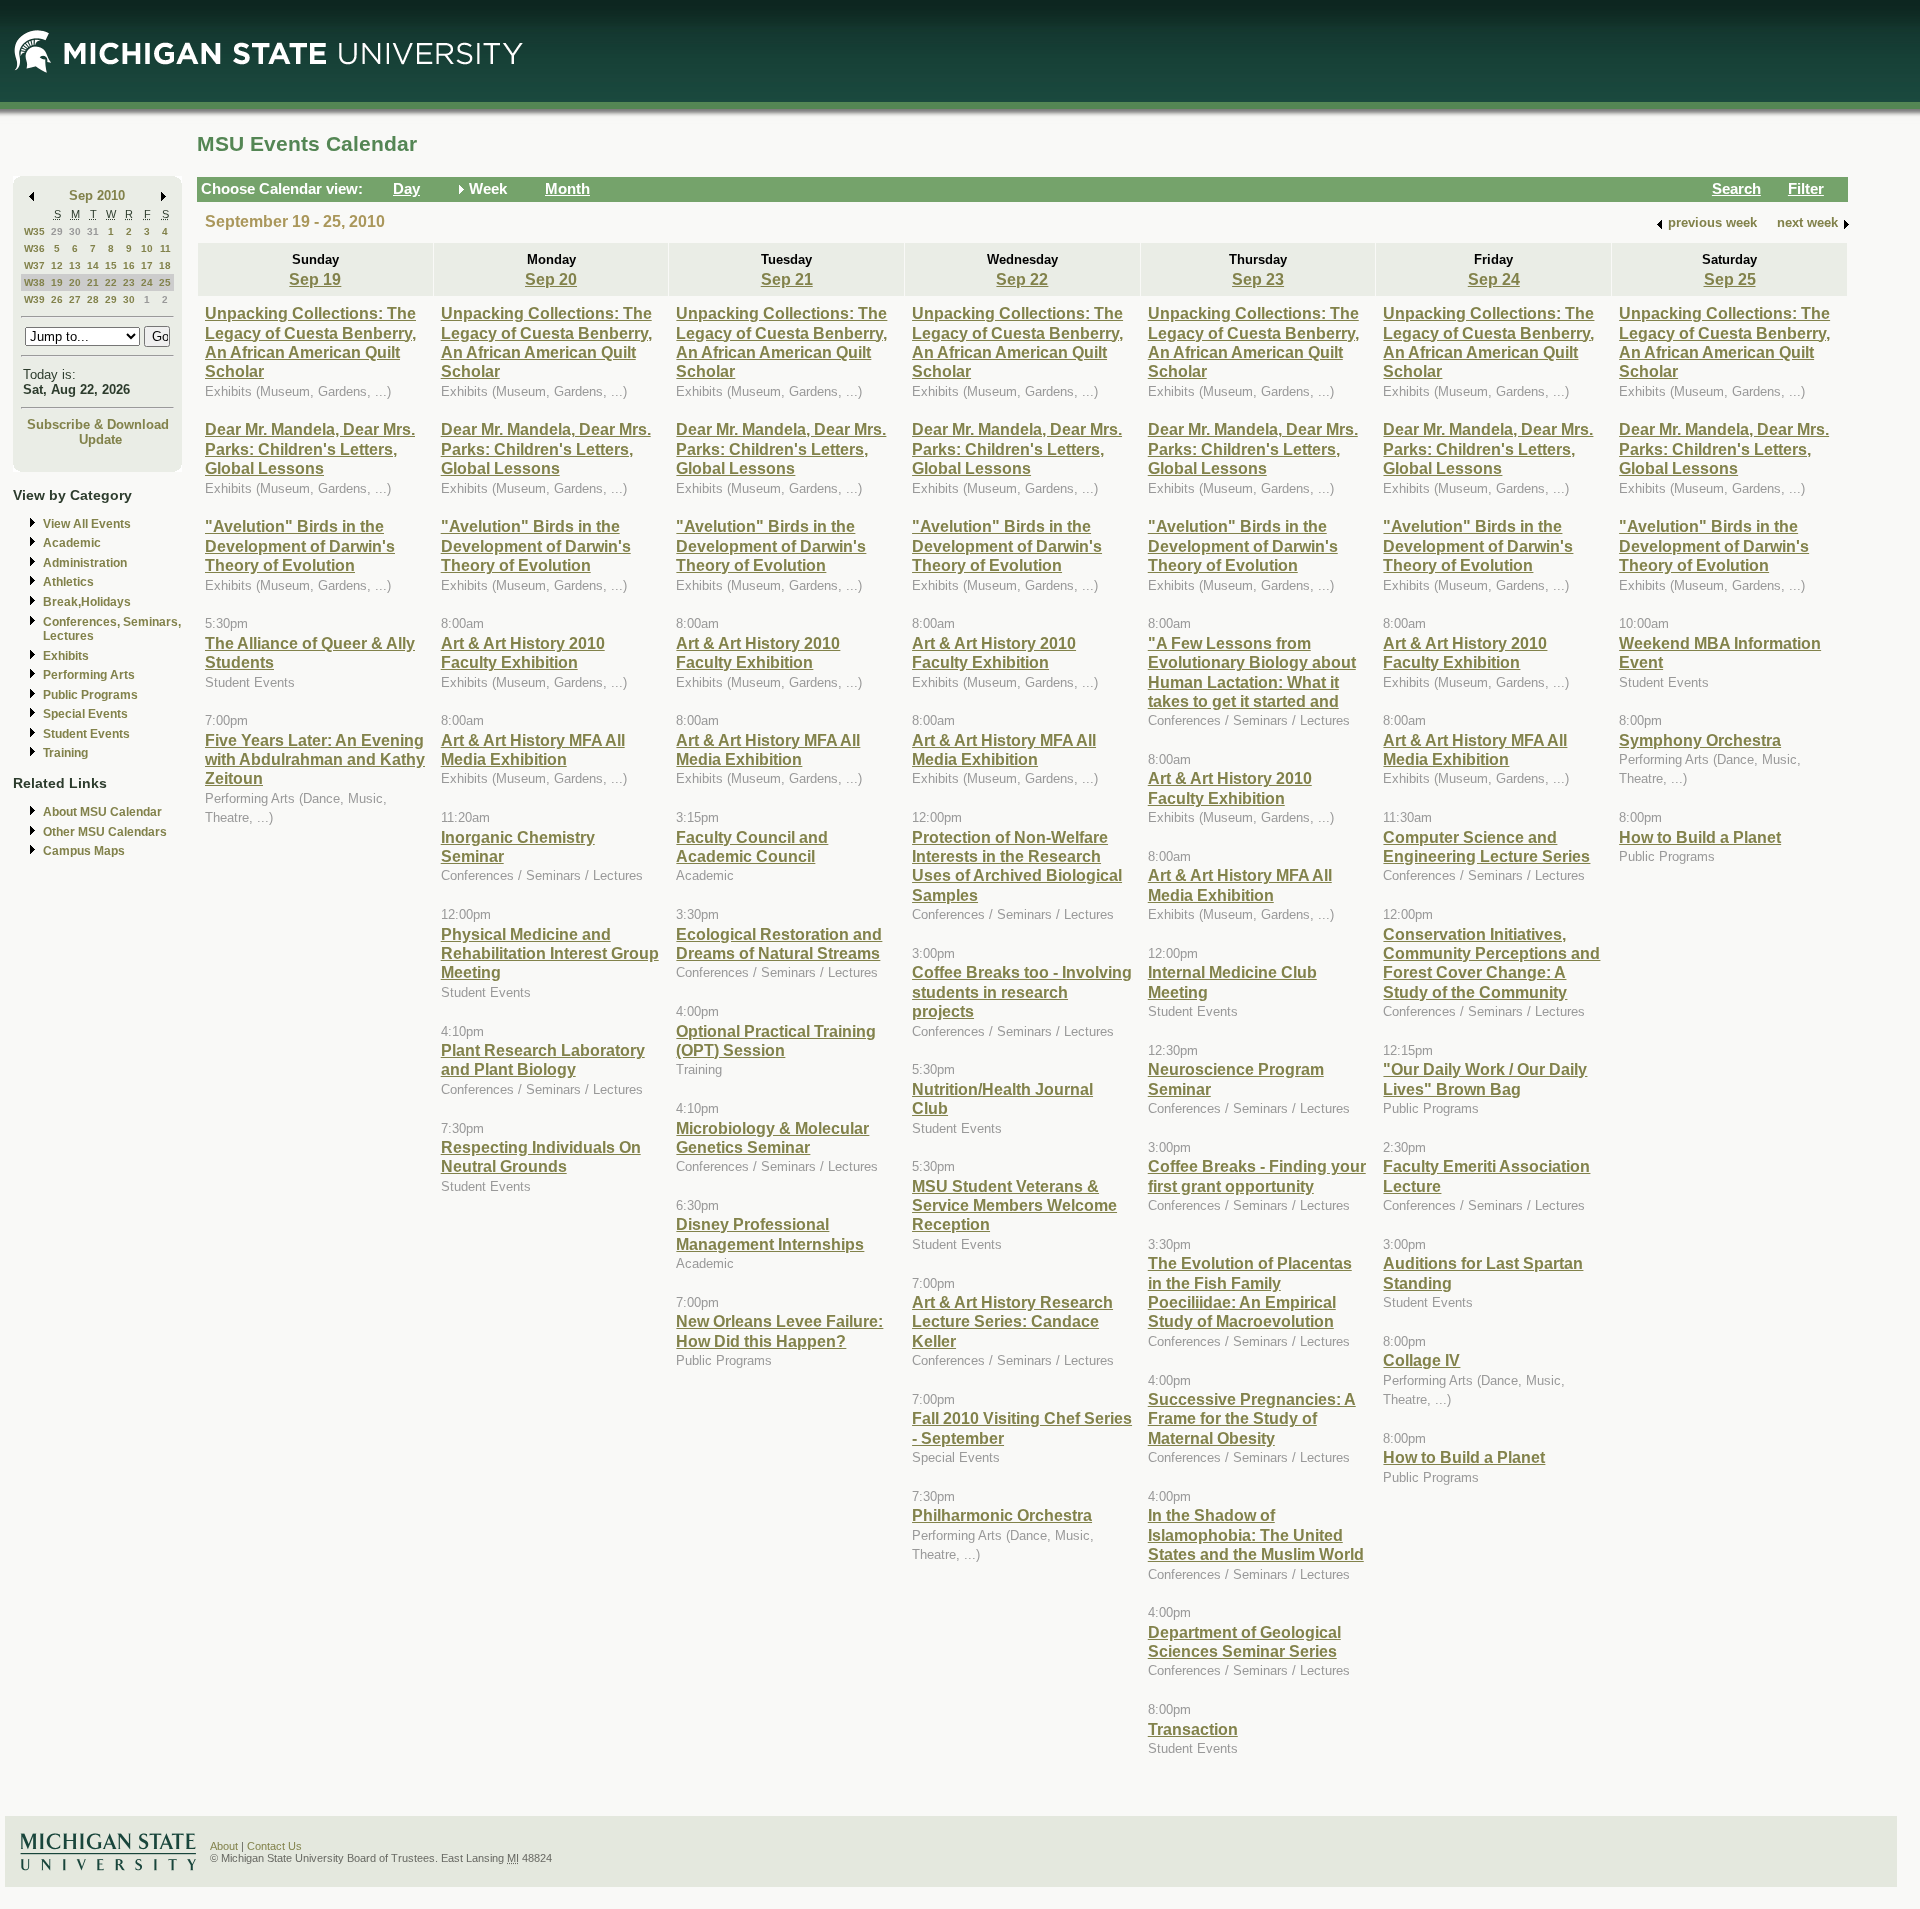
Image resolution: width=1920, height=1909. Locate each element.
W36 (34, 248)
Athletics (68, 582)
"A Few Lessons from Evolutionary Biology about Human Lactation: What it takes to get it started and (1252, 672)
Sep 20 (551, 279)
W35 (34, 231)
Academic (72, 543)
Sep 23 (1258, 279)
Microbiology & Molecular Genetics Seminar (772, 1137)
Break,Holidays (87, 602)
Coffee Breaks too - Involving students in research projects (1022, 991)
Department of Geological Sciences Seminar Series (1244, 1641)
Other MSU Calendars (105, 832)
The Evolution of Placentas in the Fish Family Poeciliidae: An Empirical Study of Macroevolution (1250, 1292)
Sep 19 (315, 279)
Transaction (1193, 1729)
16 (129, 265)
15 (111, 265)
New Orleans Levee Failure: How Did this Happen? (779, 1330)
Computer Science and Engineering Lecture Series (1486, 846)
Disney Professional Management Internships (770, 1233)
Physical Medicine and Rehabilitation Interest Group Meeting (550, 953)
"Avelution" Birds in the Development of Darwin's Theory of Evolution (300, 545)
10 (147, 248)
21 (93, 282)
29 (57, 231)
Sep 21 (787, 279)
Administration (85, 563)
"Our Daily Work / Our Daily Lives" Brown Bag (1485, 1078)
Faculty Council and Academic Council (752, 846)
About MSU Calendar (102, 812)
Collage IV (1421, 1360)
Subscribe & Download (98, 424)
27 (75, 299)
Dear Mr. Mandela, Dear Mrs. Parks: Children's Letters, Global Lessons (310, 448)
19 (57, 282)
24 (147, 282)
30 (75, 231)
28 (93, 299)
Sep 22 (1022, 279)
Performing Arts (89, 675)
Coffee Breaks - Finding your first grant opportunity (1257, 1175)
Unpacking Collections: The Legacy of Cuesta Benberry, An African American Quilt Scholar (310, 342)
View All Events (87, 524)
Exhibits (66, 656)
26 (57, 299)
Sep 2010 (97, 195)
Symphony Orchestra (1700, 740)
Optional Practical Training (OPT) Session (776, 1040)
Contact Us (274, 1846)
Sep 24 (1494, 279)
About (224, 1846)
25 (165, 282)
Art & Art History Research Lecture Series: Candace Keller (1012, 1321)
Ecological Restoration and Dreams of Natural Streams (779, 943)
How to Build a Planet (1464, 1457)
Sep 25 (1730, 279)
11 (165, 248)
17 (147, 265)
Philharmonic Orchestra (1002, 1515)
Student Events (86, 734)
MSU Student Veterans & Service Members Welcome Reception (1014, 1205)
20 (75, 282)
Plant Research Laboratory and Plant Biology (543, 1059)
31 (93, 231)
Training (65, 753)
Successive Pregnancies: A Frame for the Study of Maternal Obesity (1252, 1418)
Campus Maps (84, 851)
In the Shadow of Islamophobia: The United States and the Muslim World (1256, 1534)
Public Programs (90, 695)
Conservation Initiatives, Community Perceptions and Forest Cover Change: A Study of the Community (1491, 963)
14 (93, 265)
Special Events (85, 714)
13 (75, 265)
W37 (34, 265)
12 (57, 265)
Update (100, 439)
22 (111, 282)
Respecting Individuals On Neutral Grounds (541, 1156)
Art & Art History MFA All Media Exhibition (533, 749)
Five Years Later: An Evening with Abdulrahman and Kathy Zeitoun (315, 759)
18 (165, 265)
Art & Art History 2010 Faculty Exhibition (523, 652)
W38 (34, 282)
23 (129, 282)
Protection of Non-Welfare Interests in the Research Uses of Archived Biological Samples (1017, 866)
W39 (34, 299)
